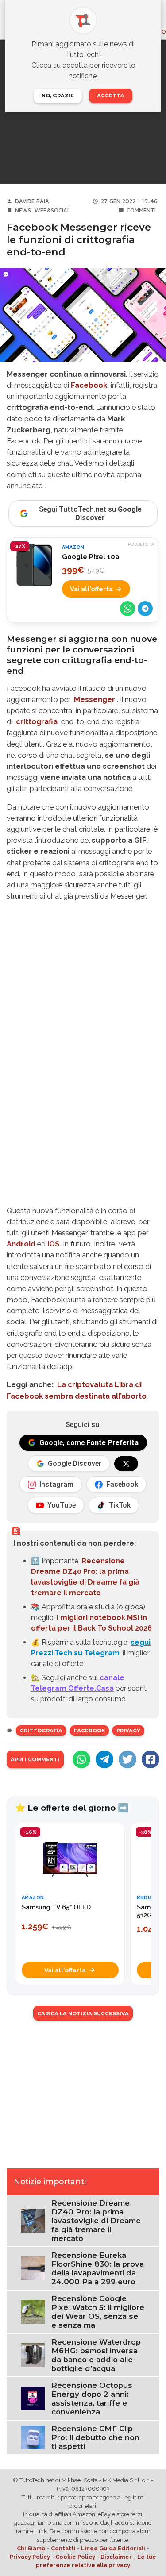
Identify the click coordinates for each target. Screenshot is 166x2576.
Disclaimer (116, 2557)
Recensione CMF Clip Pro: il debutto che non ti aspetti (95, 2437)
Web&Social (52, 210)
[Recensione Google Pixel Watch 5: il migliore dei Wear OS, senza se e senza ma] (33, 2312)
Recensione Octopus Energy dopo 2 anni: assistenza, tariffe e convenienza (92, 2399)
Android (21, 1244)
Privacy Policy (30, 2557)
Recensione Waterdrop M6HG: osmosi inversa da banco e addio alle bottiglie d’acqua (96, 2355)
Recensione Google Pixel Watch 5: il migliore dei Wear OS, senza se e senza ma (98, 2312)
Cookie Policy (75, 2557)
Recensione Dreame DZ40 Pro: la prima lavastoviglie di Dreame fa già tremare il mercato (96, 2221)
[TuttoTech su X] (126, 1464)
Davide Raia (32, 201)
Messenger (95, 699)
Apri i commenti (35, 1759)
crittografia (37, 721)
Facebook (89, 385)
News (23, 210)
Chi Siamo (31, 2548)
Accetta (111, 96)
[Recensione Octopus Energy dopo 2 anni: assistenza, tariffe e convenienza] (33, 2398)
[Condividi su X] (127, 1759)
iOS (54, 1244)
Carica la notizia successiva (83, 2013)
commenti (141, 210)
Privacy (128, 1731)
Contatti (63, 2548)
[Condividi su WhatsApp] (127, 609)
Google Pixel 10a (91, 557)
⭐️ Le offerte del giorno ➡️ (72, 1808)
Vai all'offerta (91, 589)
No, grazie (58, 96)
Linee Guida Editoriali (113, 2548)
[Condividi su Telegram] (145, 609)
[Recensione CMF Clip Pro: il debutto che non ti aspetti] (33, 2437)
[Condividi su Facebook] (151, 1759)
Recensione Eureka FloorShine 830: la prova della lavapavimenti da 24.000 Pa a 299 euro (98, 2268)
